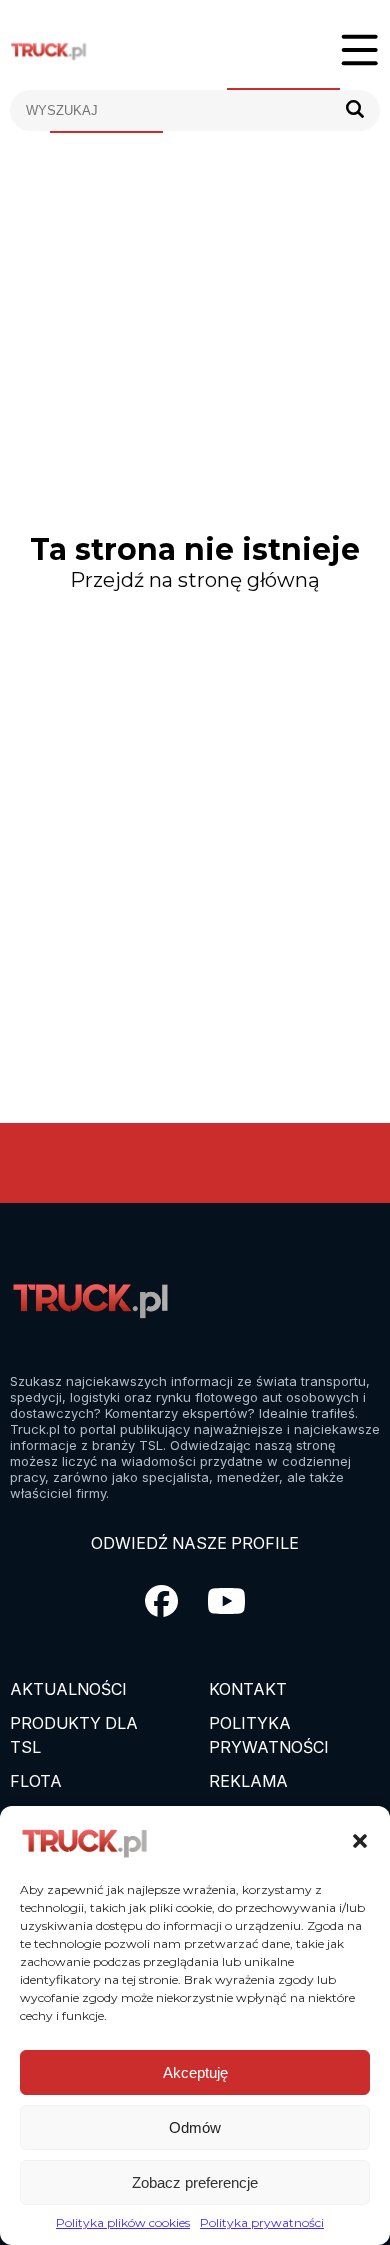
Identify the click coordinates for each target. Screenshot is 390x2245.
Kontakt (248, 1689)
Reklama (248, 1781)
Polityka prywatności (262, 2222)
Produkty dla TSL (74, 1735)
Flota (36, 1781)
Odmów (195, 2127)
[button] (360, 1841)
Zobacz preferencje (195, 2182)
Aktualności (68, 1689)
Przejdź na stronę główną (195, 580)
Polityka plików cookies (123, 2222)
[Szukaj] (355, 110)
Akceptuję (195, 2072)
